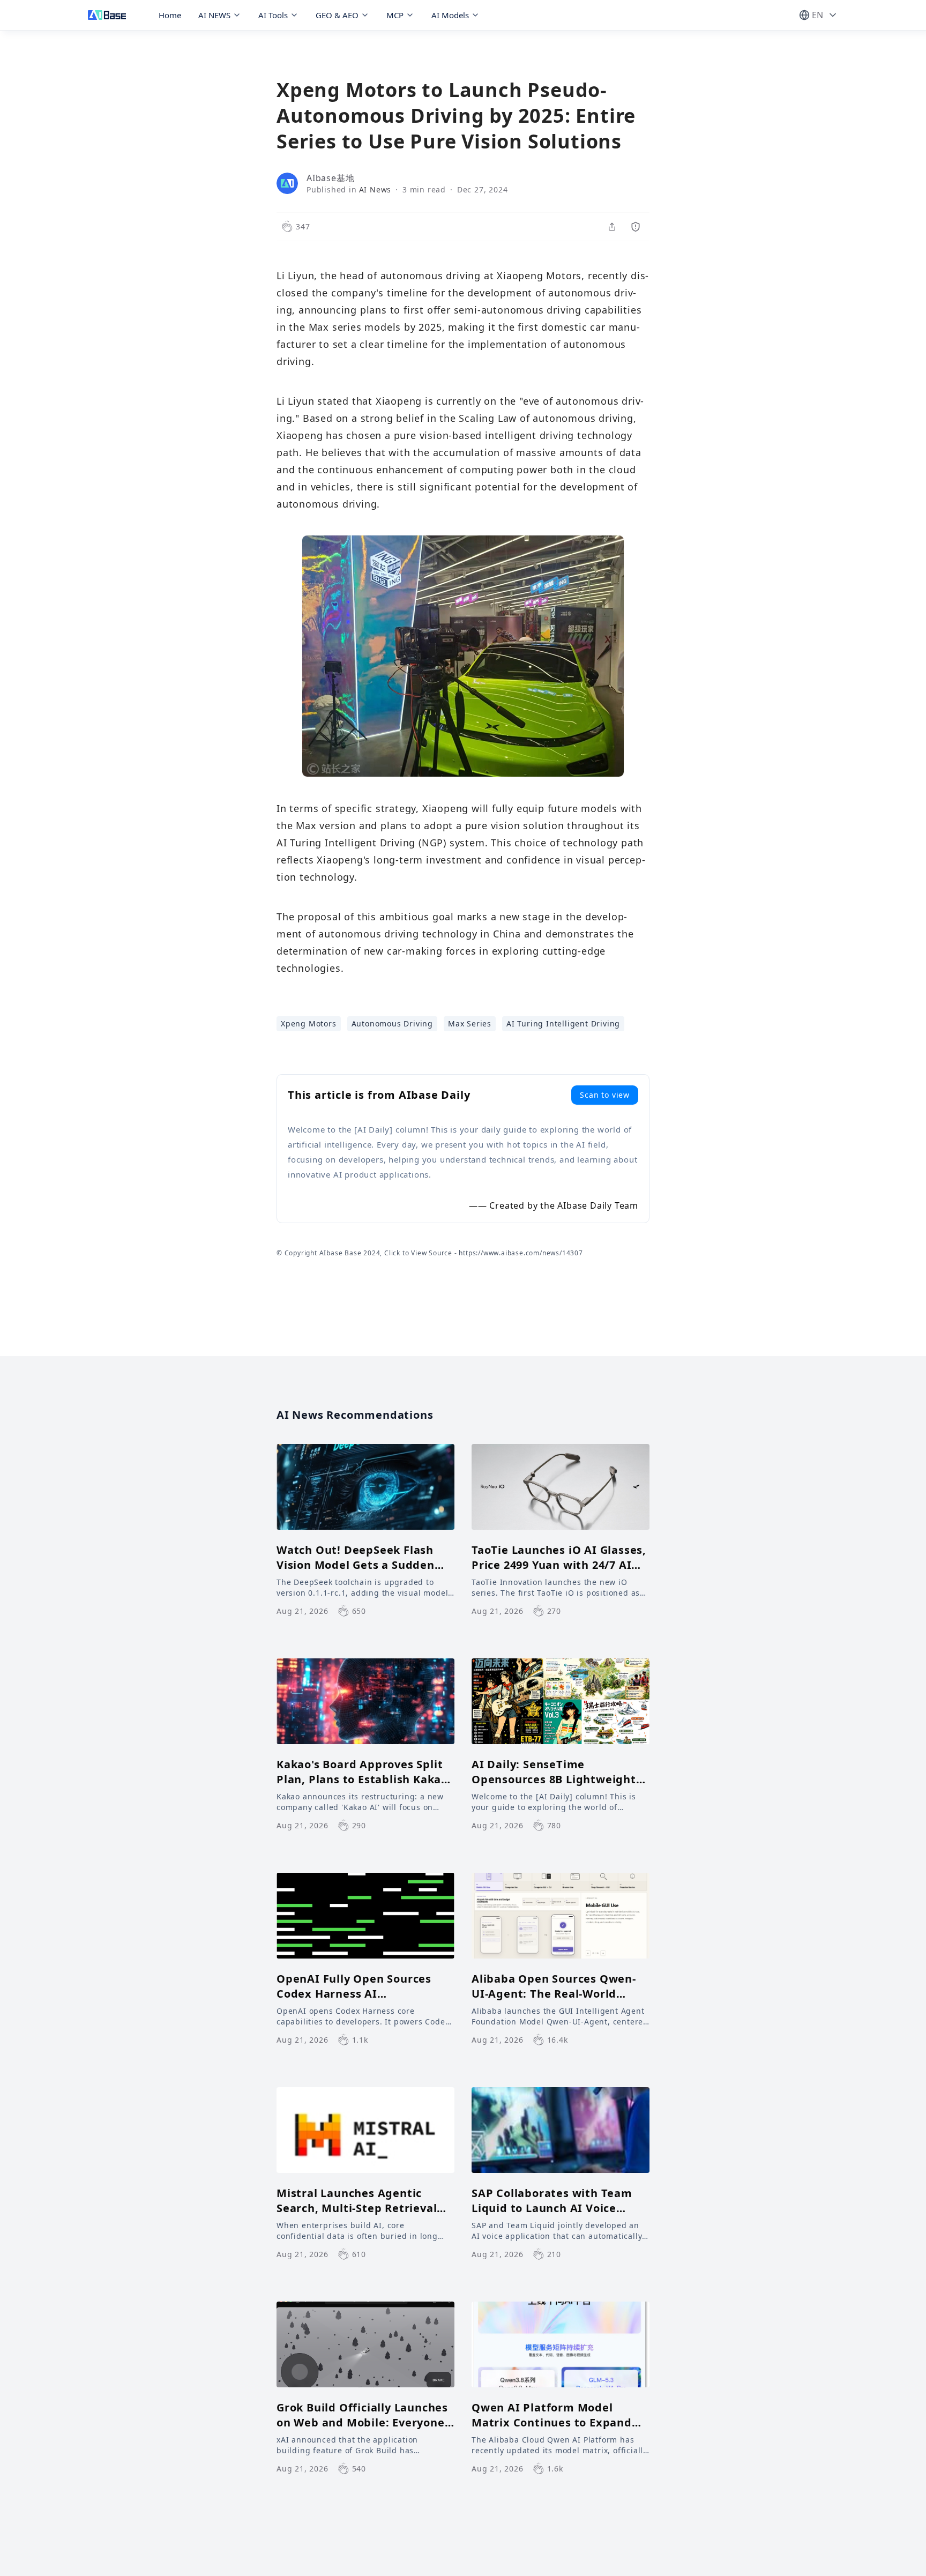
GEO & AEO (337, 15)
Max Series (470, 1023)
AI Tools (273, 15)
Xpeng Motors (309, 1023)
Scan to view (605, 1095)
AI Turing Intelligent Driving (563, 1023)
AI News (375, 189)
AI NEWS (214, 15)
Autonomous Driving (392, 1023)
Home (170, 15)
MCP (395, 15)
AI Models (450, 15)
